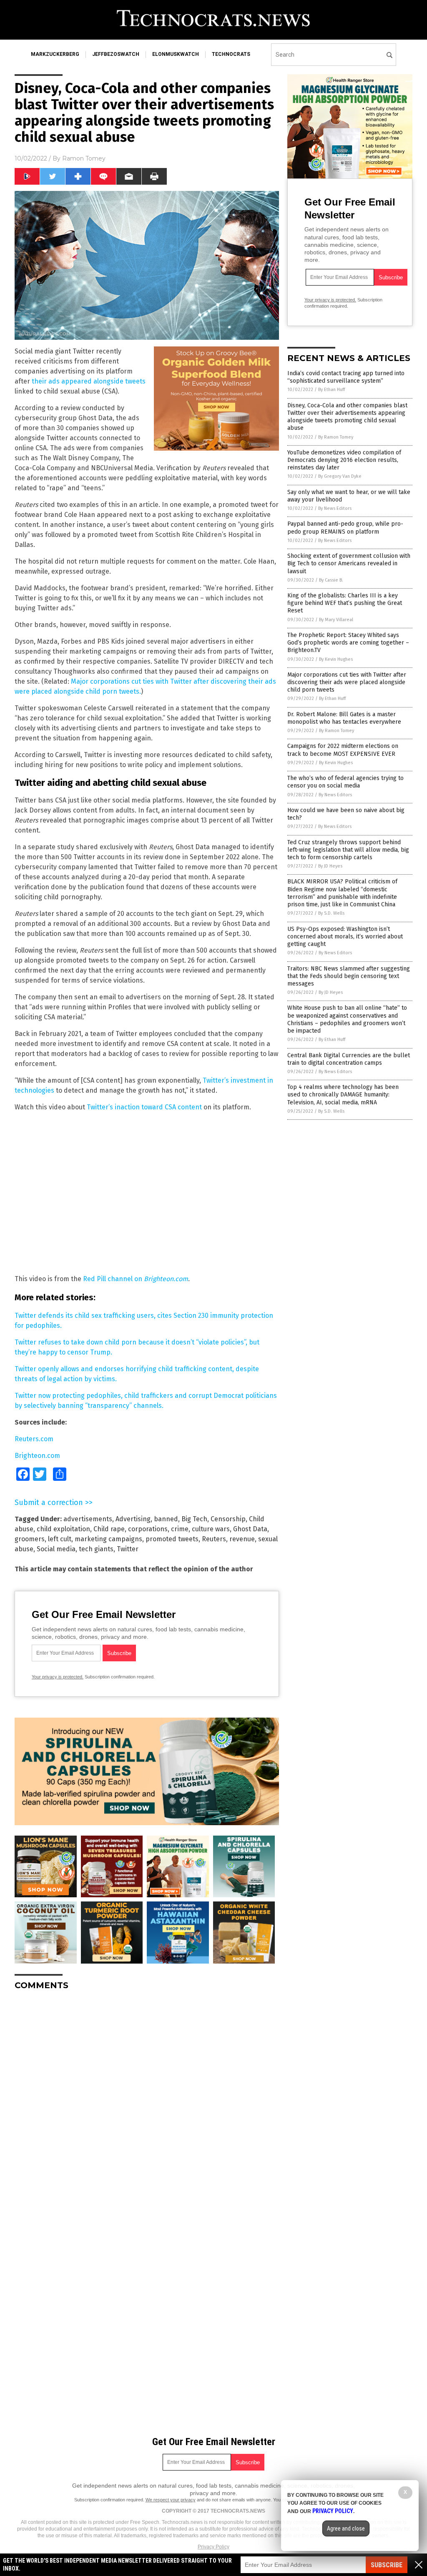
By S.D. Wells (331, 913)
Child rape (109, 1529)
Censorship (228, 1519)
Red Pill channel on (136, 1279)
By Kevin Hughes (336, 659)
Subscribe (387, 2565)
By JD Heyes (330, 866)
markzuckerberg (55, 54)
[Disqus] (147, 2101)
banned (166, 1519)
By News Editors (335, 508)
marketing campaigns (108, 1539)
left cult (60, 1539)
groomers (30, 1539)
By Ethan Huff (332, 390)
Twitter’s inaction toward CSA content (144, 1107)
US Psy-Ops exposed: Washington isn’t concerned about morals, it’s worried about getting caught (345, 937)
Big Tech (194, 1519)
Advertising (133, 1519)
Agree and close (346, 2528)
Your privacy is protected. (58, 1677)
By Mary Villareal (336, 620)
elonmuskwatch (176, 54)
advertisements (88, 1519)
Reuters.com (34, 1439)
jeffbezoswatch (116, 54)
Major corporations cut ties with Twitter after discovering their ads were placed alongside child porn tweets (347, 682)
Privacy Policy (213, 2547)
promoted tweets (172, 1539)
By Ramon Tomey (336, 437)
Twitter (128, 1549)
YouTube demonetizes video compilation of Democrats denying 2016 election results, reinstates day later (344, 460)
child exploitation (63, 1529)
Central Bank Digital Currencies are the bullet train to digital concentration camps (349, 1059)
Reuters (214, 1539)
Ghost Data (250, 1529)
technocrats (231, 54)
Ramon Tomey (84, 158)
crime (180, 1529)
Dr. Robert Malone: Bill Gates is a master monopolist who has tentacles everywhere (344, 718)
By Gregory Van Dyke (340, 476)
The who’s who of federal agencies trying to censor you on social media (345, 782)
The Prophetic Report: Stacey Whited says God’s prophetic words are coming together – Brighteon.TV (348, 643)
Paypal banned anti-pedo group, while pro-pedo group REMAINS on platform (345, 528)
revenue (242, 1539)
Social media (56, 1549)
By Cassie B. (331, 580)
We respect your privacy (171, 2500)
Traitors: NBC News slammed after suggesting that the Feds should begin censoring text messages (349, 976)
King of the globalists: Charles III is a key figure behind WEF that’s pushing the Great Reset (345, 603)
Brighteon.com (37, 1456)
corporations (148, 1529)
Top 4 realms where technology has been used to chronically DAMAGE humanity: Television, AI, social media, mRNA (343, 1095)
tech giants (96, 1549)
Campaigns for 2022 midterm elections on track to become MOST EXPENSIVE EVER (343, 750)
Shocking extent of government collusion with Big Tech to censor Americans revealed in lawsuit (349, 563)
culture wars (211, 1529)
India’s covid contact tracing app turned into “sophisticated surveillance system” (346, 377)
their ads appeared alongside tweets (89, 381)
